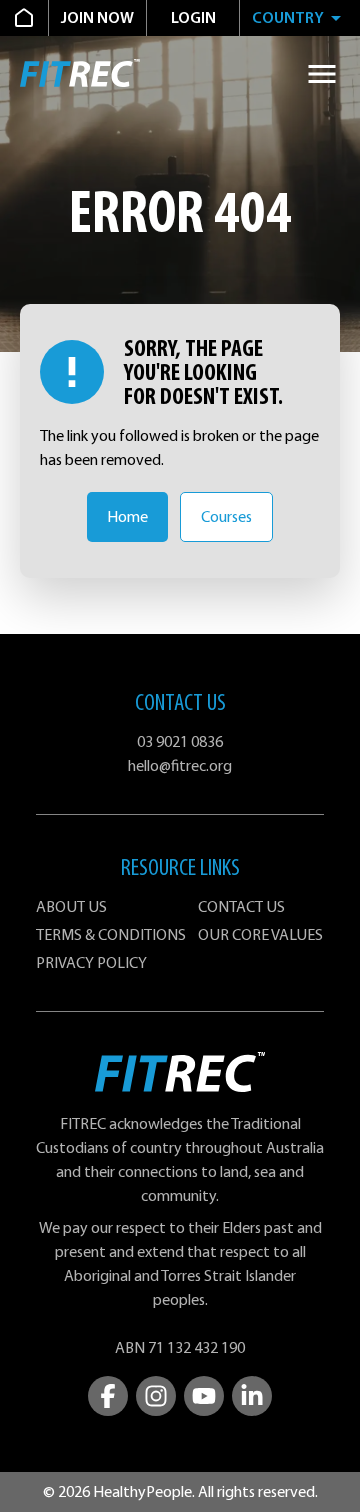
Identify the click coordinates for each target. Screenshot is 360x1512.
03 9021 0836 (180, 742)
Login (193, 18)
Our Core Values (260, 935)
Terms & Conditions (111, 935)
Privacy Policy (91, 963)
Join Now (97, 18)
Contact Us (241, 907)
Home (127, 517)
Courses (226, 517)
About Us (71, 907)
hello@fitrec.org (180, 766)
